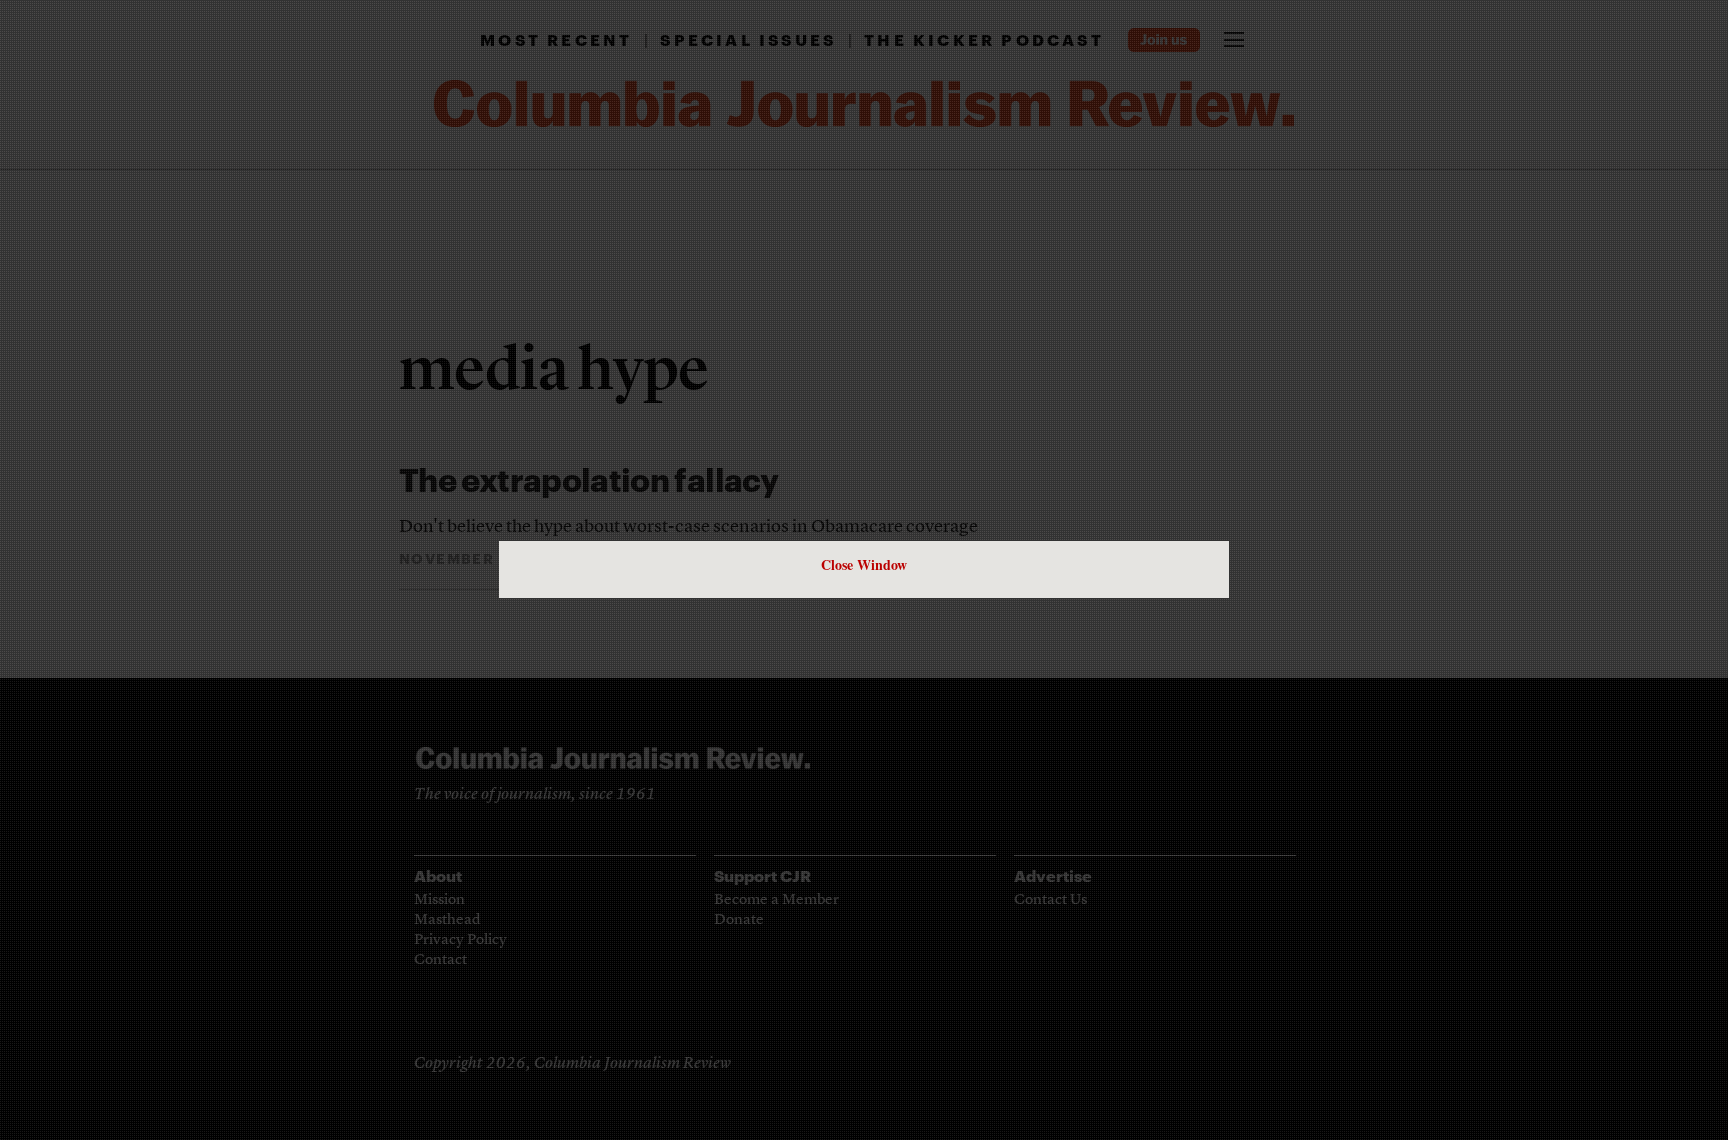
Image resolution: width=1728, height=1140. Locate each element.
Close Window (864, 564)
